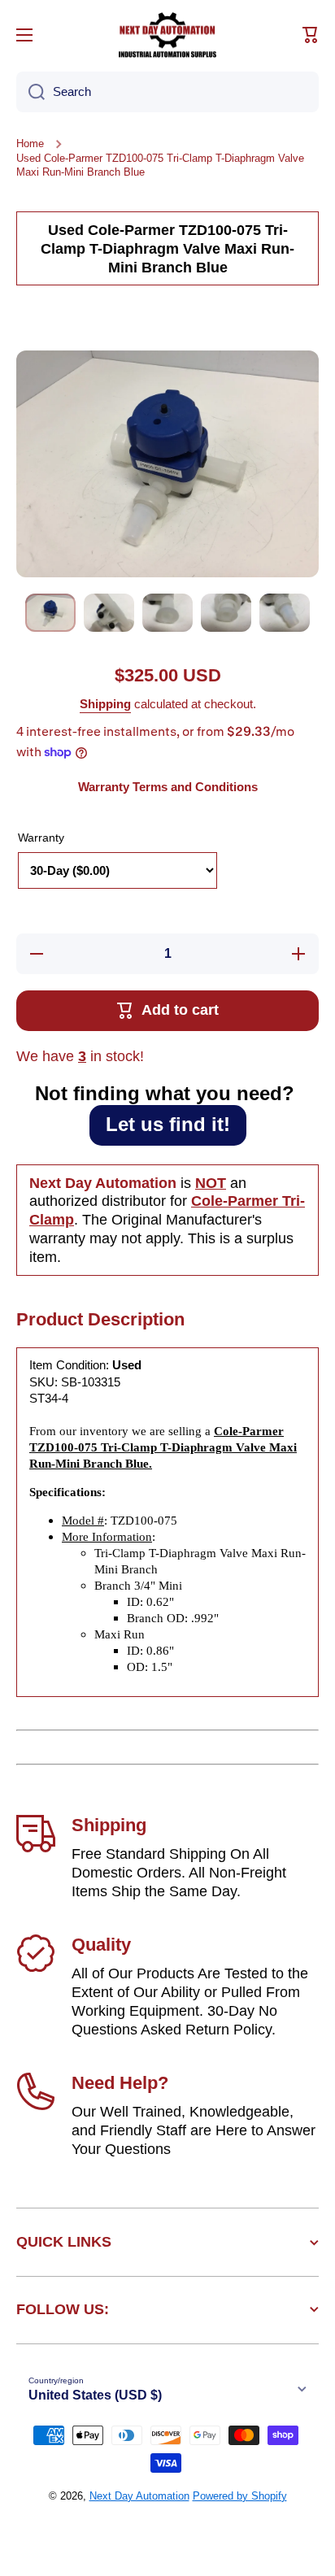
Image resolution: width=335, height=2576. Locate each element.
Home (30, 144)
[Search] (30, 92)
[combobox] (167, 92)
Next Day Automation (139, 2496)
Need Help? (120, 2083)
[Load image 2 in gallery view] (109, 613)
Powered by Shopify (240, 2496)
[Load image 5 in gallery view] (285, 613)
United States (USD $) (95, 2395)
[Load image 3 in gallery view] (167, 613)
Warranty (41, 838)
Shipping (105, 704)
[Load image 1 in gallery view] (50, 613)
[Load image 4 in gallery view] (226, 613)
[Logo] (167, 35)
